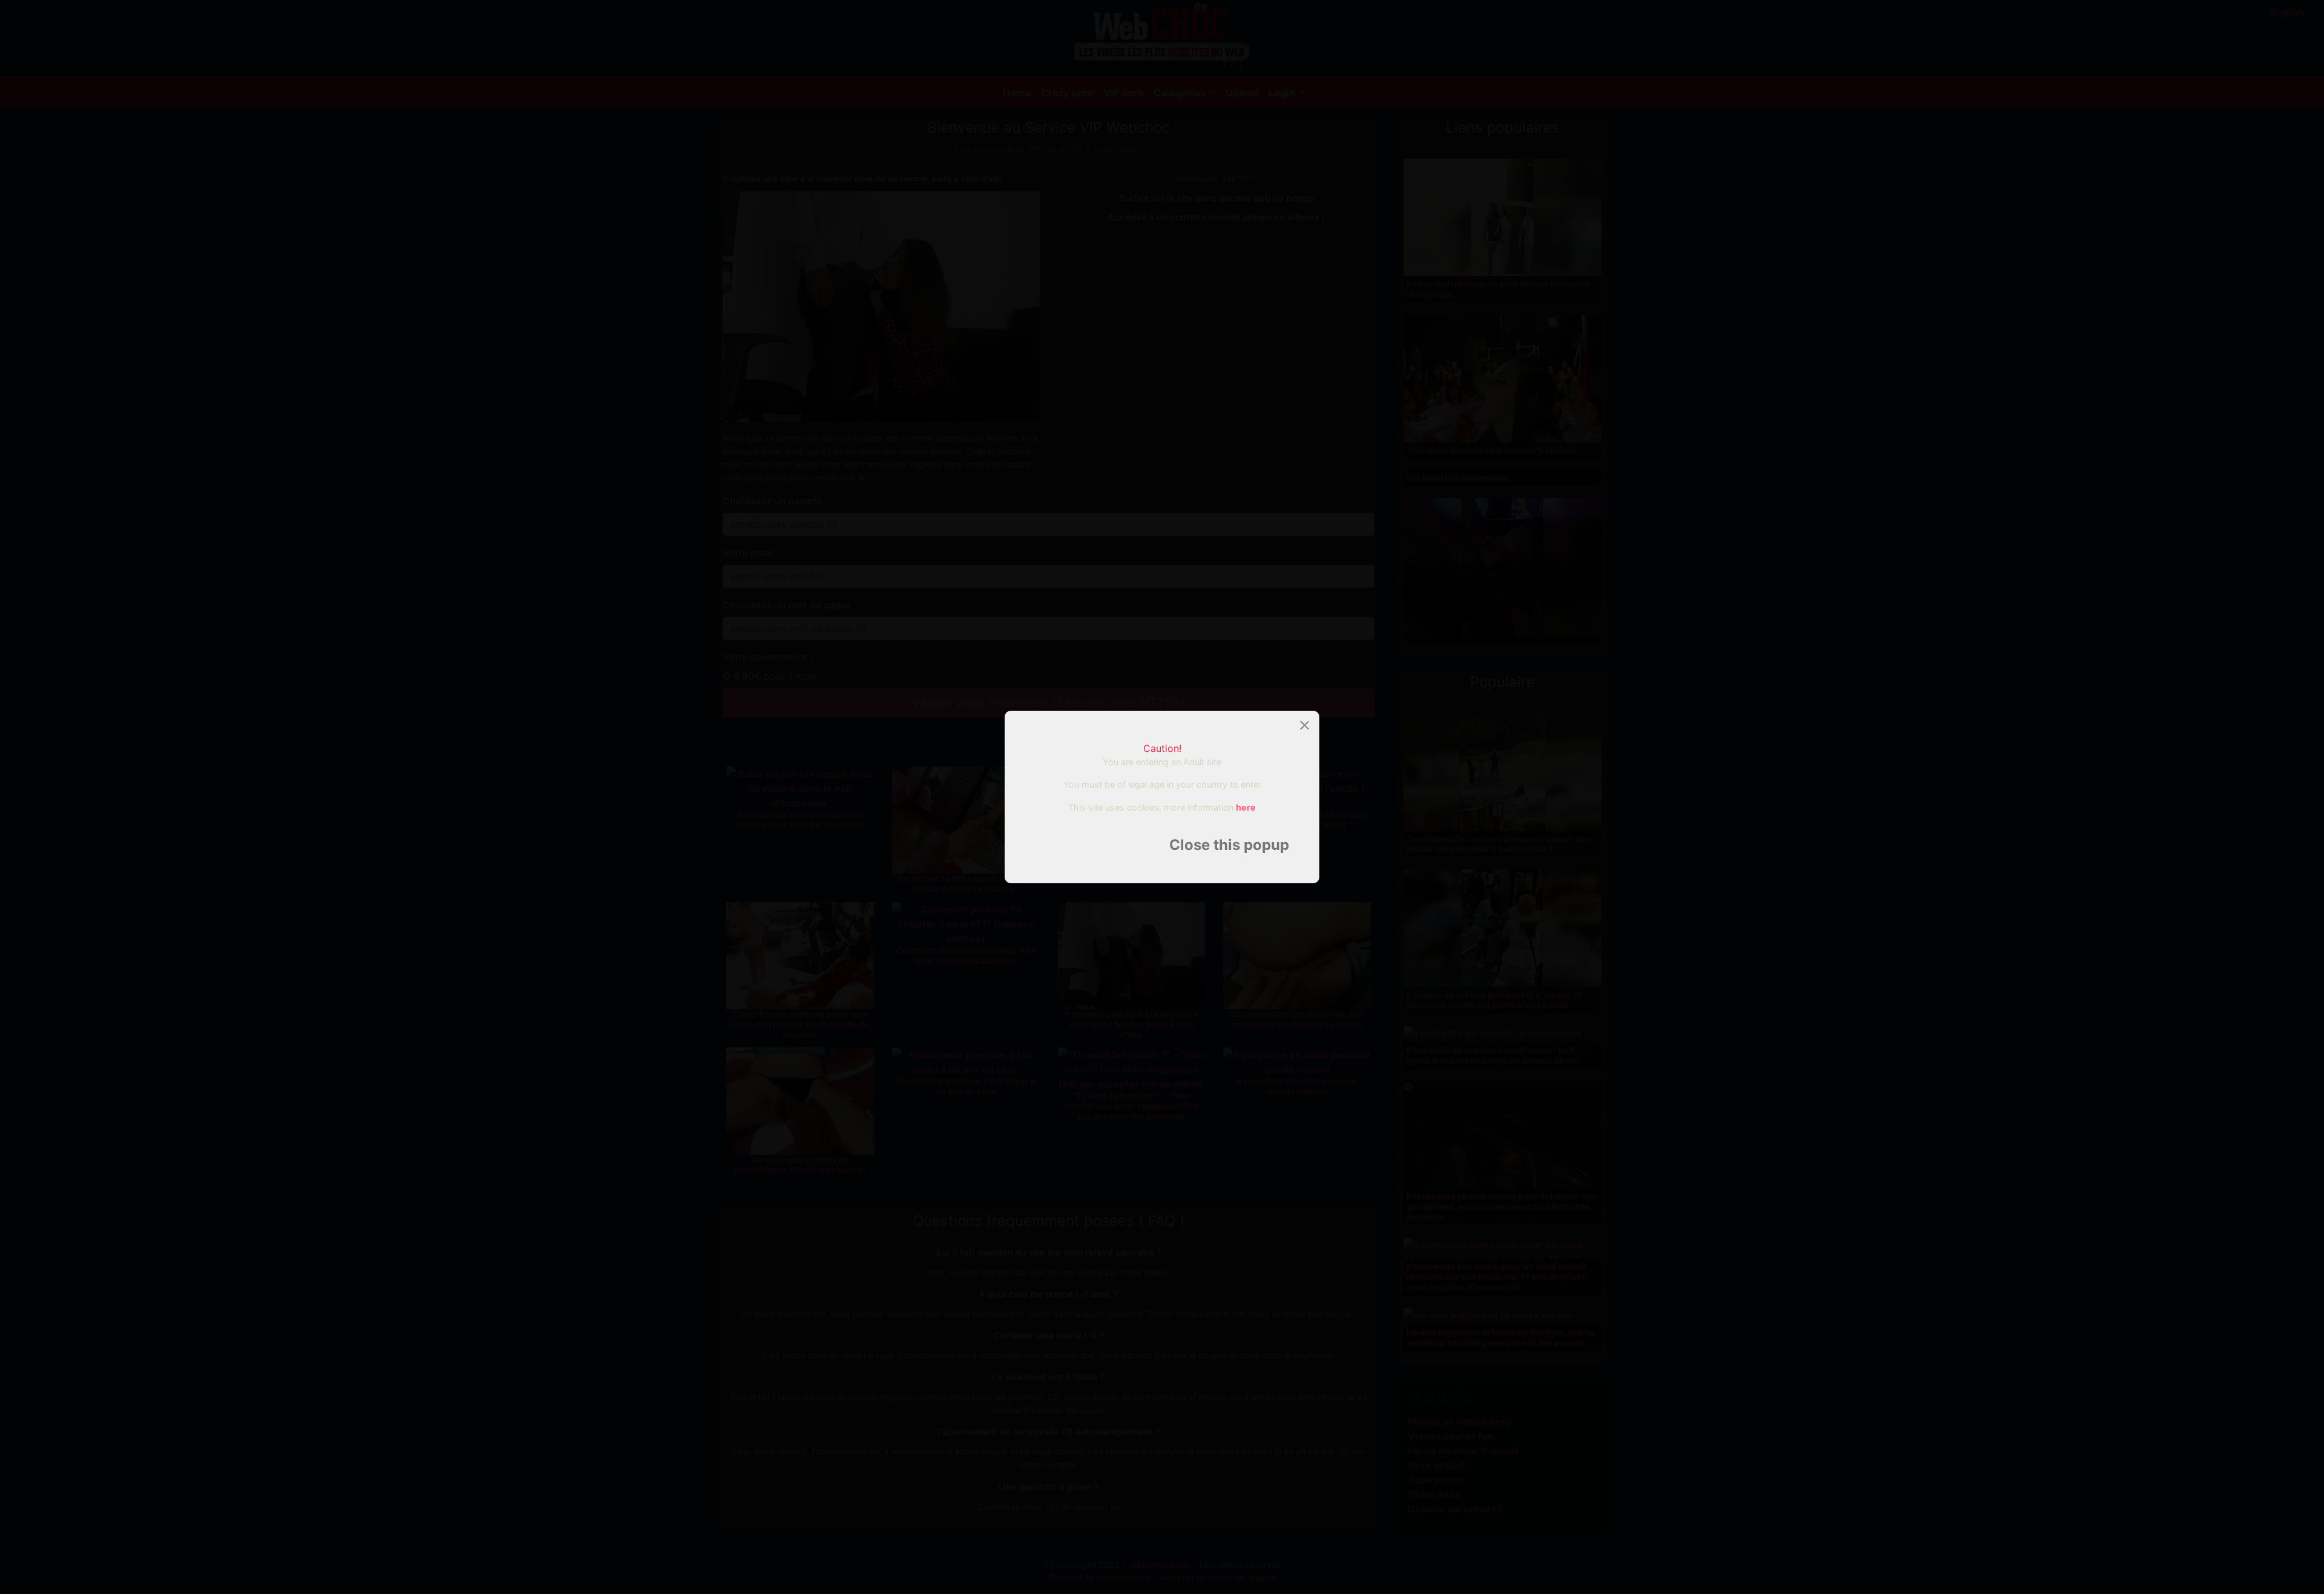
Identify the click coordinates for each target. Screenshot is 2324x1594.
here (1246, 807)
